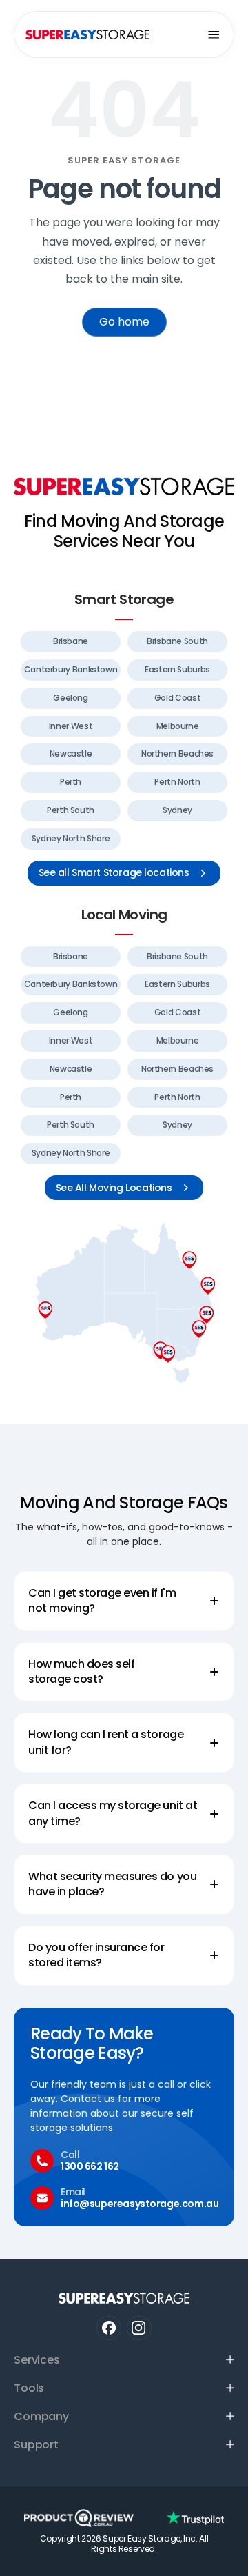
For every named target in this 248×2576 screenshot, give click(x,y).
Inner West (71, 726)
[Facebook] (108, 2328)
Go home (124, 322)
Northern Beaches (177, 753)
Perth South (71, 810)
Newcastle (71, 753)
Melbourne (178, 726)
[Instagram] (139, 2328)
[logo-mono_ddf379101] (79, 2518)
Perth (71, 782)
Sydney (177, 810)
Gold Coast (177, 698)
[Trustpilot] (195, 2518)
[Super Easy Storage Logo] (124, 486)
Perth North (177, 782)
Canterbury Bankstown (71, 669)
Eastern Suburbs (177, 669)
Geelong (70, 698)
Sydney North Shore (71, 838)
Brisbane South (177, 641)
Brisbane (71, 641)
